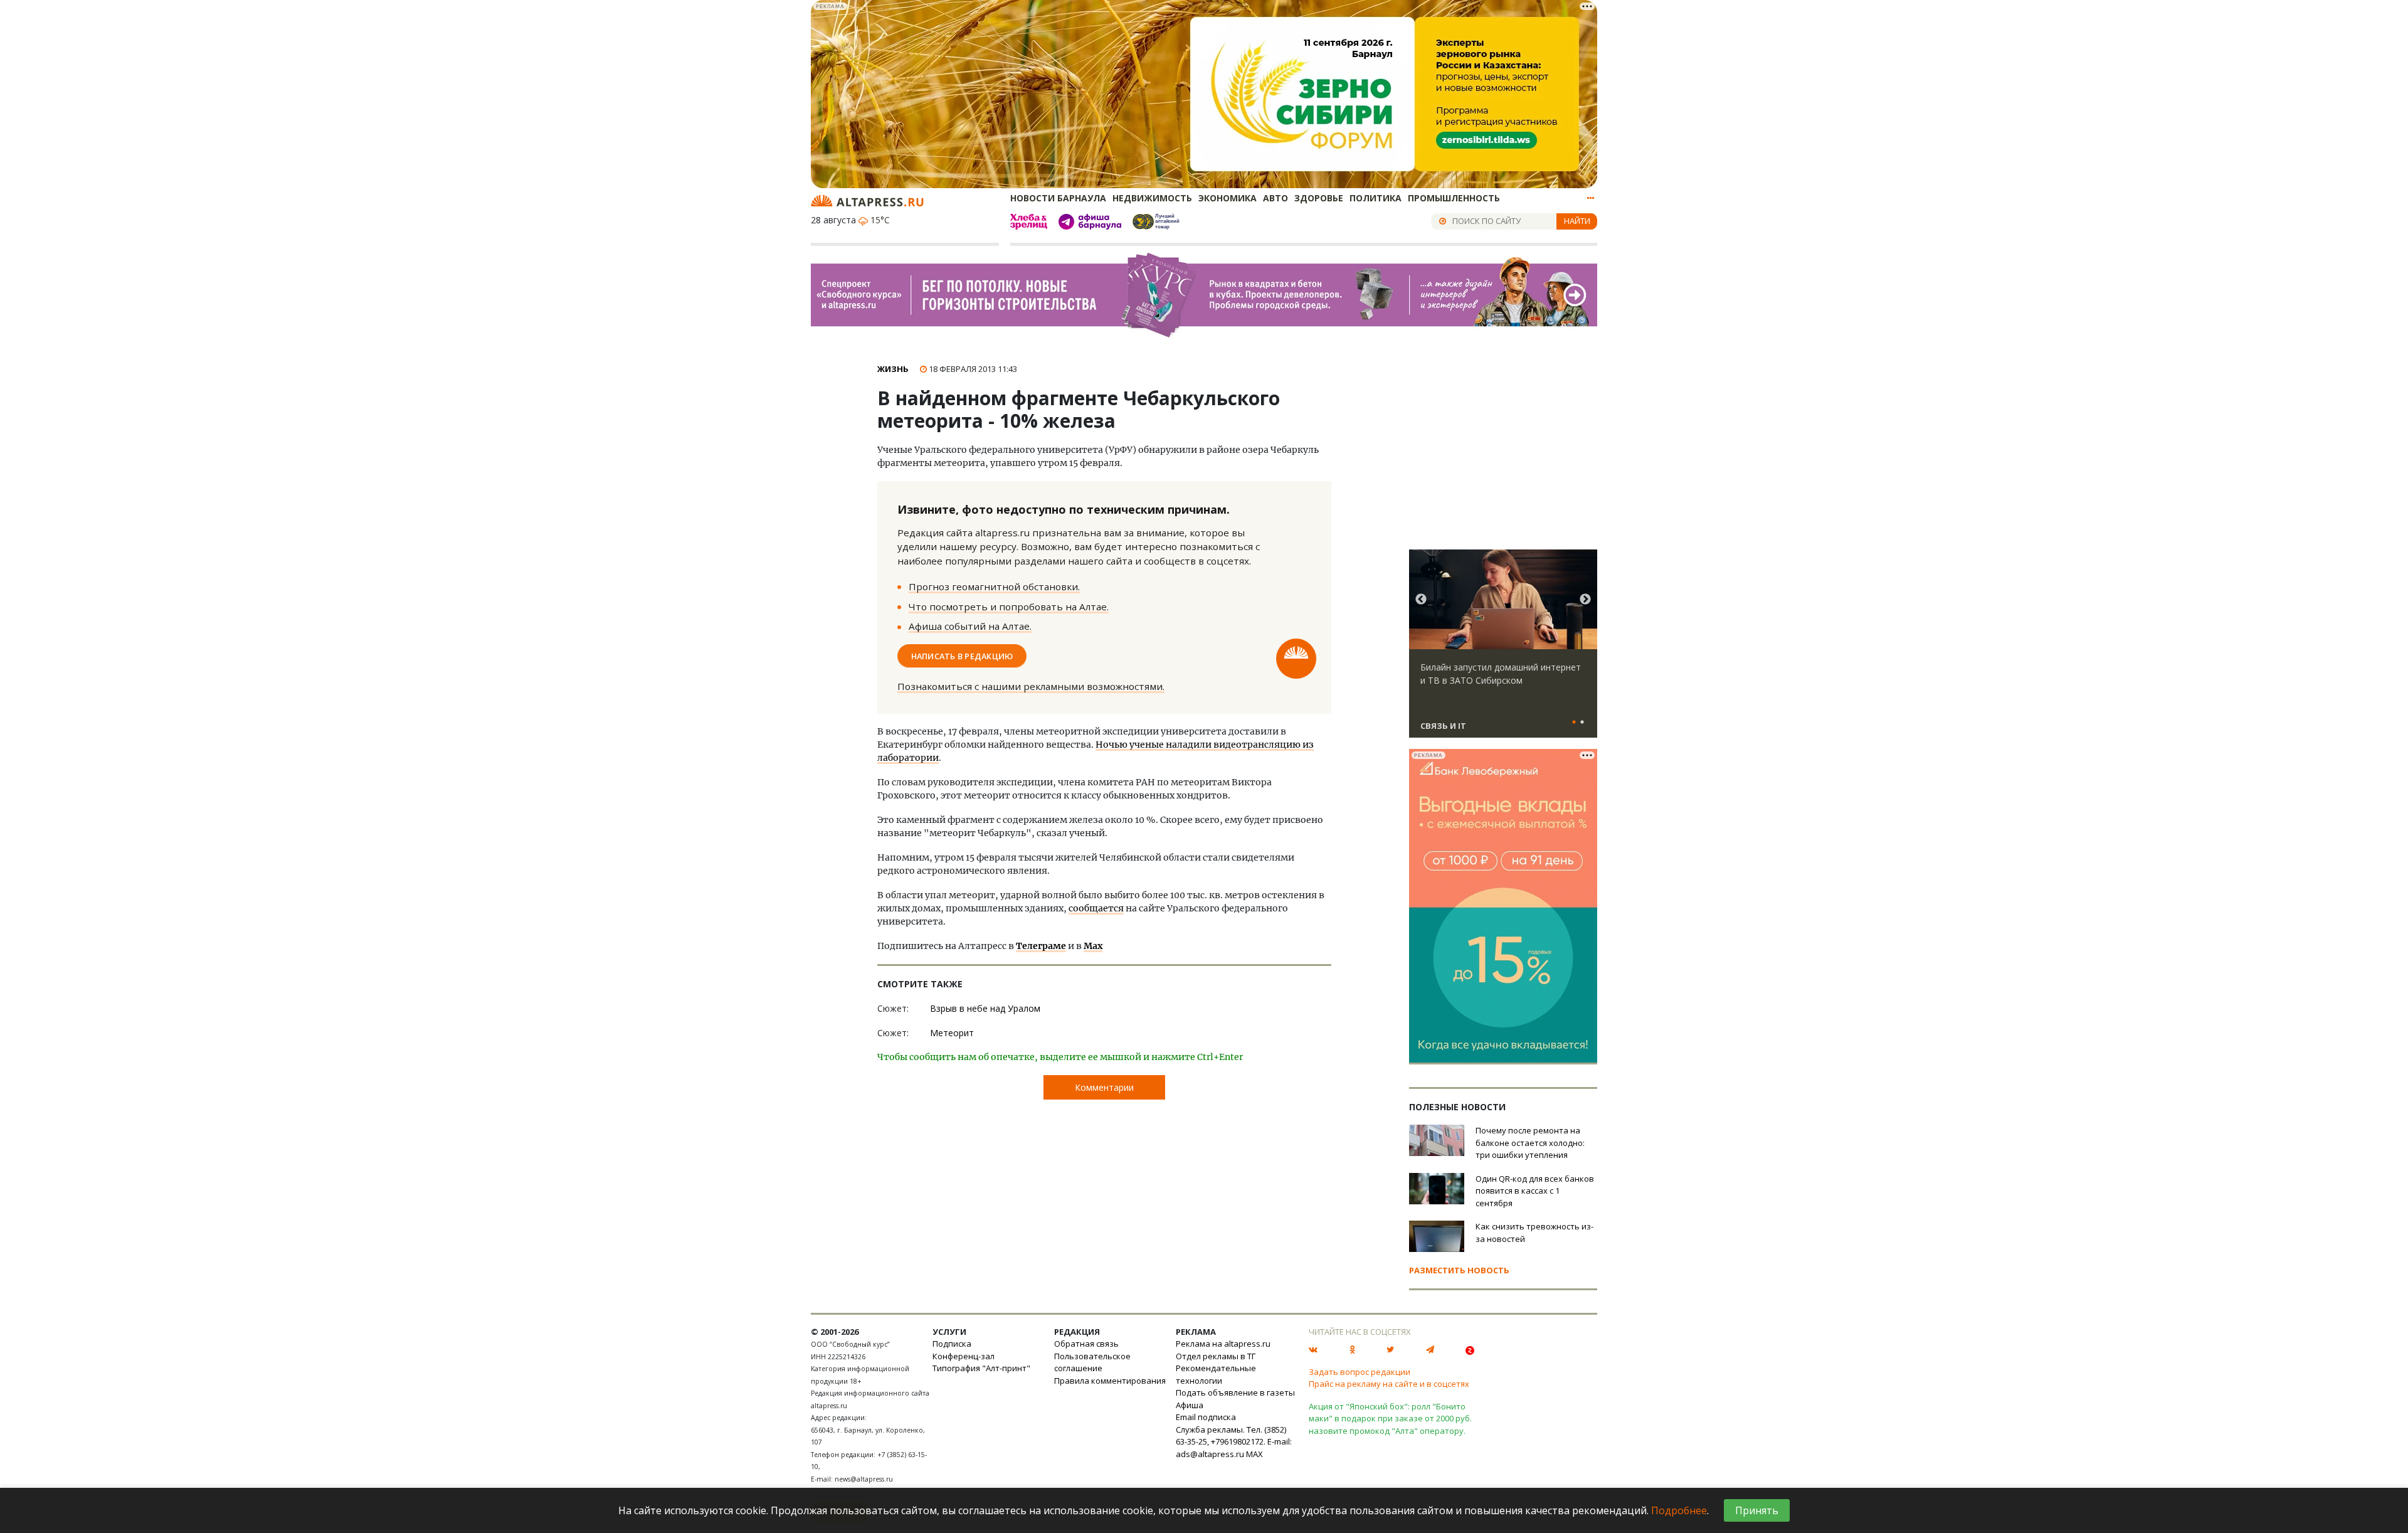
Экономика (1228, 198)
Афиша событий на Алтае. (970, 626)
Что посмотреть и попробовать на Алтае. (1009, 607)
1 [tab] (1574, 723)
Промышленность (1454, 198)
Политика (1376, 198)
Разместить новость (1459, 1270)
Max (1093, 946)
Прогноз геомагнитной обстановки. (994, 586)
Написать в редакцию (962, 655)
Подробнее (1679, 1510)
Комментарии (1104, 1087)
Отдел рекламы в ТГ (1216, 1356)
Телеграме (1041, 946)
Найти (1577, 221)
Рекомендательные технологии (1216, 1374)
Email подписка (1206, 1417)
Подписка (952, 1344)
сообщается (1096, 908)
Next (1585, 600)
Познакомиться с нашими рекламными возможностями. (1031, 686)
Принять (1757, 1510)
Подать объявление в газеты (1235, 1392)
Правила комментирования (1110, 1381)
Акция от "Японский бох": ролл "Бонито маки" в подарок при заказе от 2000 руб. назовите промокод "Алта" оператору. (1390, 1419)
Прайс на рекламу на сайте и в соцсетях (1389, 1384)
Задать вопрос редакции (1360, 1372)
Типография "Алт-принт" (981, 1368)
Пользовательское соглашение (1092, 1362)
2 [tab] (1582, 723)
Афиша (1190, 1405)
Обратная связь (1086, 1344)
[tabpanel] (1503, 649)
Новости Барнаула (1058, 198)
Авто (1275, 198)
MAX (1254, 1454)
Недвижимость (1152, 198)
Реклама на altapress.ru (1223, 1344)
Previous (1421, 600)
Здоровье (1319, 198)
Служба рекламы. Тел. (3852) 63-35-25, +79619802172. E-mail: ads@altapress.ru (1234, 1442)
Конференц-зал (964, 1356)
